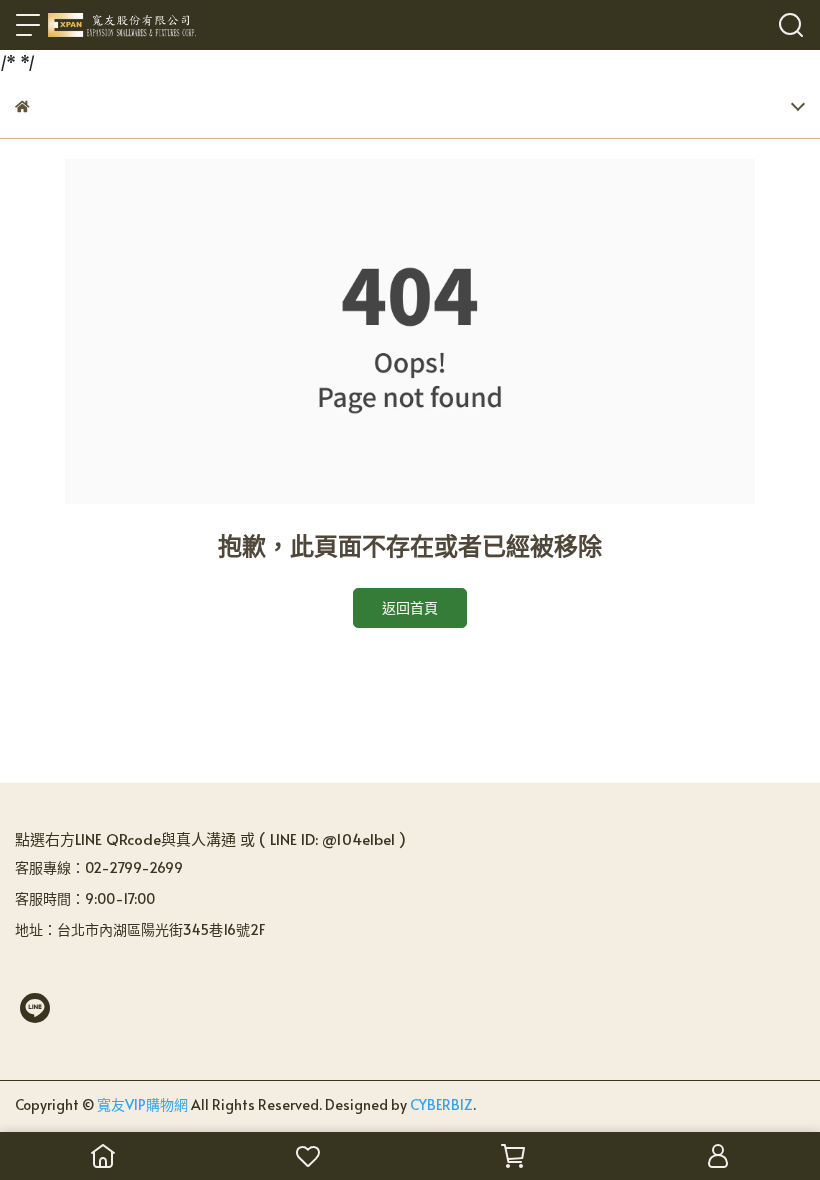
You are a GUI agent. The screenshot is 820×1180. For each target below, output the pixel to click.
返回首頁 (410, 607)
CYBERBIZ (441, 1104)
